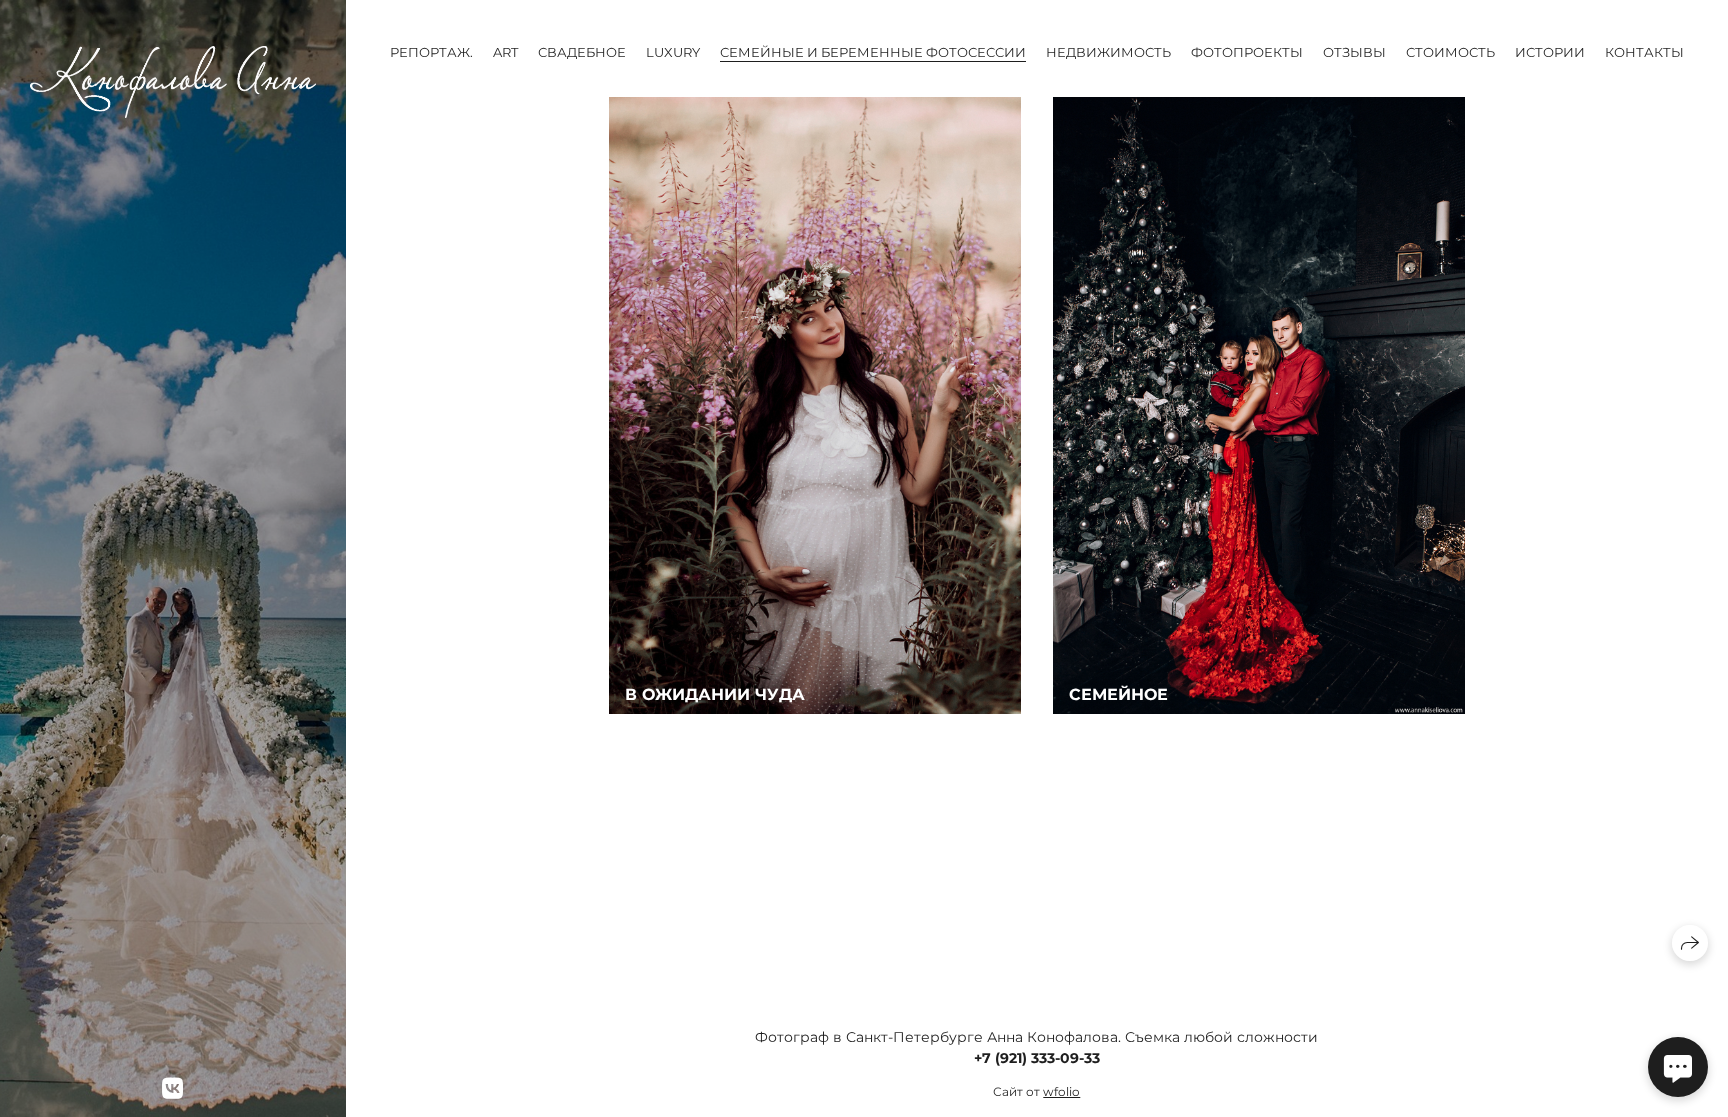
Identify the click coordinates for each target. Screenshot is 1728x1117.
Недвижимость (1108, 52)
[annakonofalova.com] (173, 82)
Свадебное (582, 52)
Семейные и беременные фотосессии (873, 52)
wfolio (1061, 1091)
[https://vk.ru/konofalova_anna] (172, 1088)
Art (505, 52)
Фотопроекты (1247, 52)
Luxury (673, 52)
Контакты (1644, 52)
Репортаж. (431, 52)
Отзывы (1354, 52)
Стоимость (1450, 52)
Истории (1550, 52)
